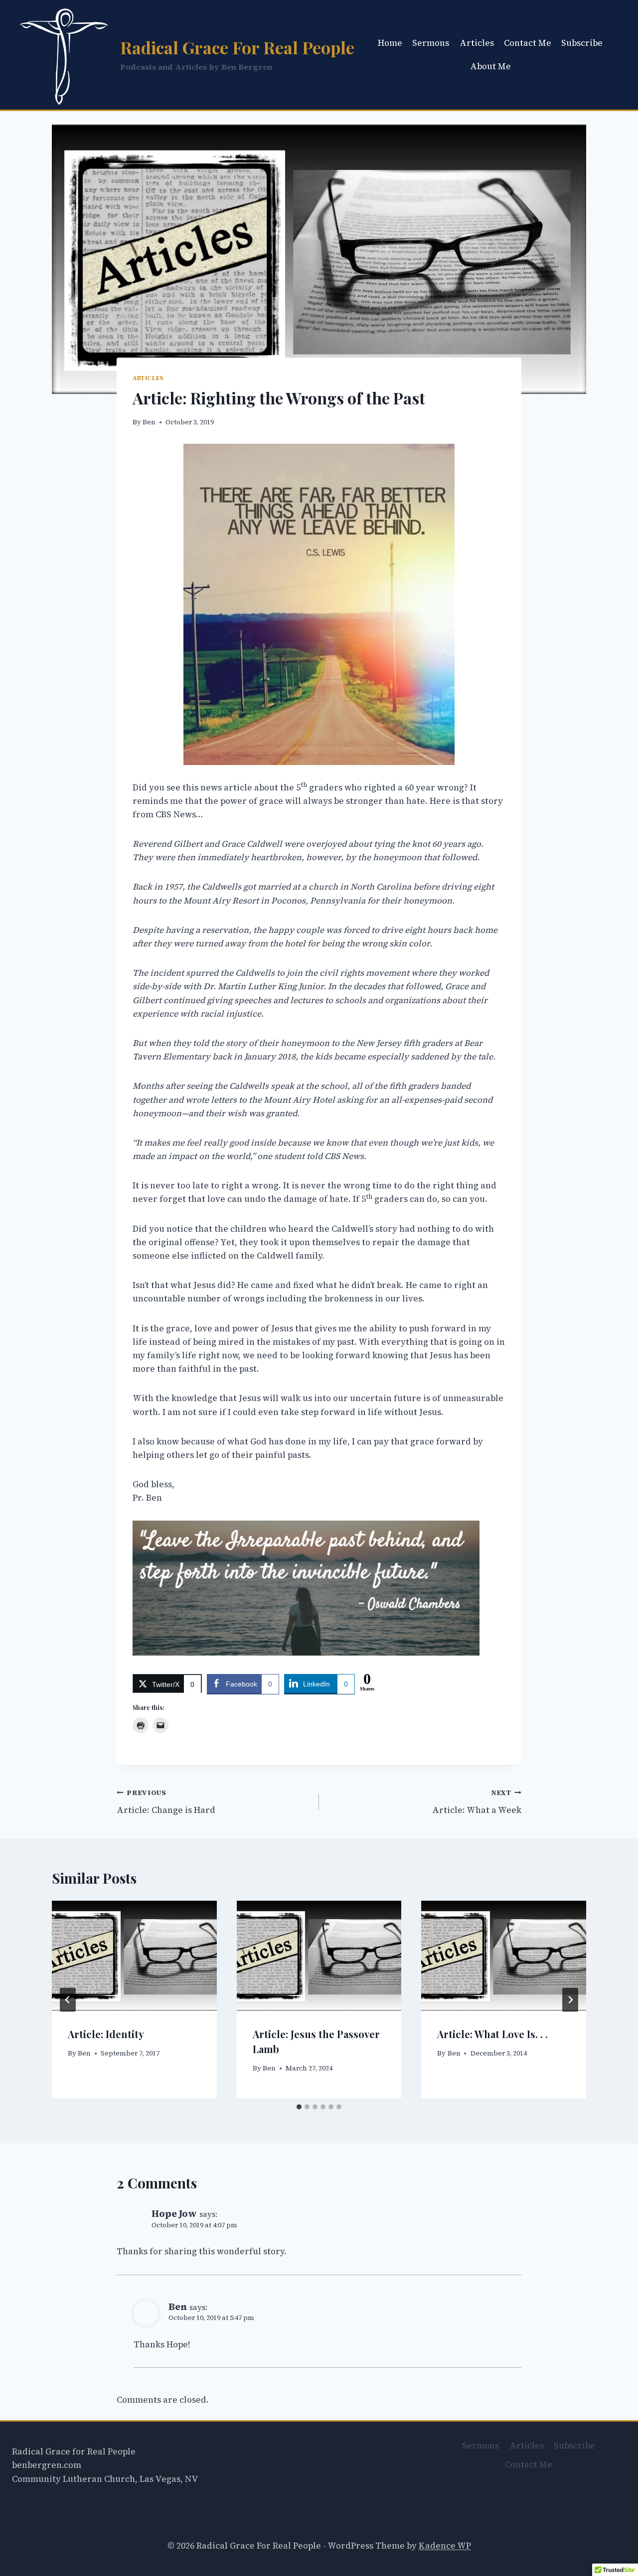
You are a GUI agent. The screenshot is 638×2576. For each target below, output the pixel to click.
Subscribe (582, 43)
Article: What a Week (477, 1802)
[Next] (570, 2000)
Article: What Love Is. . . (492, 2034)
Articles (477, 43)
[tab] (299, 2107)
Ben (149, 422)
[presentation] (134, 1955)
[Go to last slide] (68, 2000)
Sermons (431, 43)
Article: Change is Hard (166, 1802)
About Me (490, 66)
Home (390, 43)
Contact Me (528, 43)
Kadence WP (445, 2546)
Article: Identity (106, 2034)
